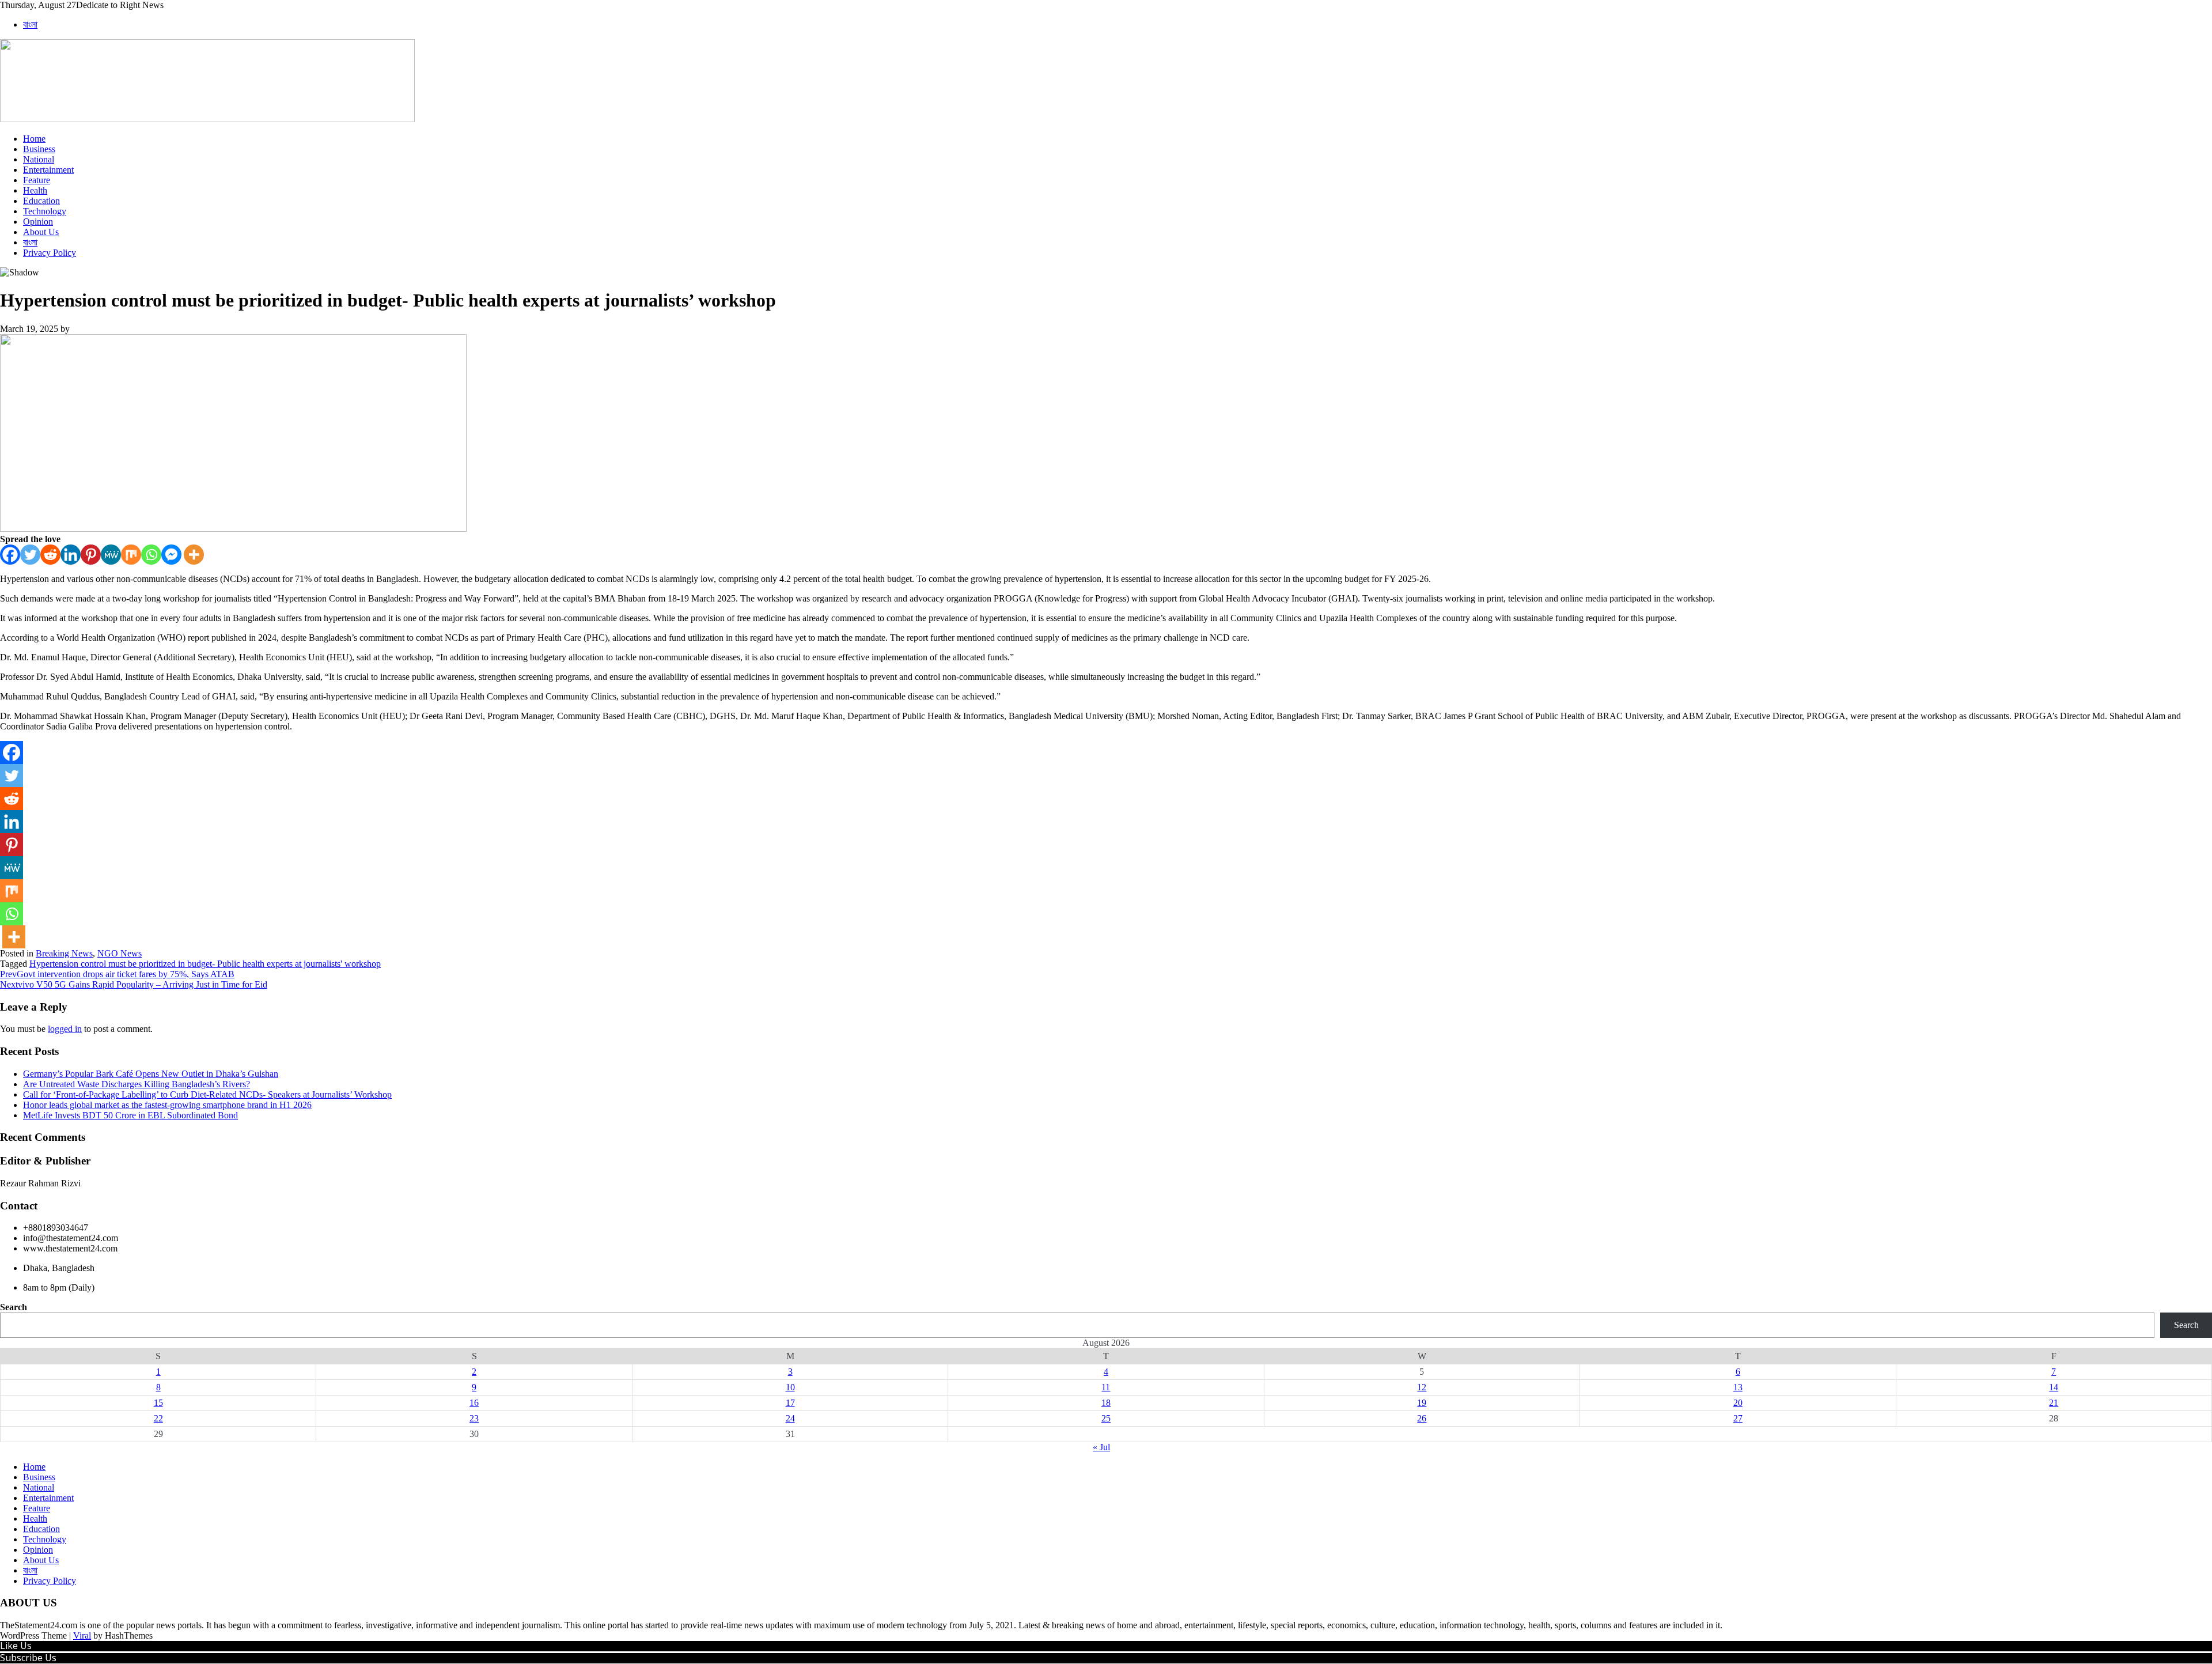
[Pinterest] (91, 555)
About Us (41, 232)
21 (2054, 1403)
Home (34, 139)
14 (2054, 1387)
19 (1422, 1403)
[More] (194, 555)
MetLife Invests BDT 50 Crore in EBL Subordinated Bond (130, 1115)
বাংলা (30, 24)
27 (1738, 1418)
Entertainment (48, 170)
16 (474, 1403)
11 (1106, 1387)
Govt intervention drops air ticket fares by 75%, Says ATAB (117, 974)
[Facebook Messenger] (171, 555)
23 (474, 1418)
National (39, 159)
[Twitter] (30, 555)
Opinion (38, 222)
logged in (65, 1029)
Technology (45, 211)
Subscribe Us (28, 1658)
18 (1106, 1403)
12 (1422, 1387)
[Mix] (131, 555)
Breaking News (64, 953)
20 (1738, 1403)
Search (14, 1307)
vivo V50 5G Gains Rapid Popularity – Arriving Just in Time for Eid (134, 984)
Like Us (16, 1646)
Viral (82, 1635)
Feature (37, 180)
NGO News (120, 953)
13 (1738, 1387)
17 (790, 1403)
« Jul (1101, 1447)
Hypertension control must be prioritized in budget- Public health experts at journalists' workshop (205, 964)
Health (35, 190)
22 (158, 1418)
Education (41, 201)
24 (790, 1418)
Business (39, 149)
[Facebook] (10, 555)
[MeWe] (111, 555)
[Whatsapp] (151, 555)
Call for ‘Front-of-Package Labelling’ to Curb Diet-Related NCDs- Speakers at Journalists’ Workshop (207, 1094)
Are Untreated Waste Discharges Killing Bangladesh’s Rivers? (137, 1084)
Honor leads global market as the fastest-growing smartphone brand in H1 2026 (167, 1105)
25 (1106, 1418)
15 (158, 1403)
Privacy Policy (50, 253)
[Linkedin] (71, 555)
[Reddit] (50, 555)
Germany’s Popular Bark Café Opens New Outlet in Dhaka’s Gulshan (151, 1074)
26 (1422, 1418)
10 (790, 1387)
